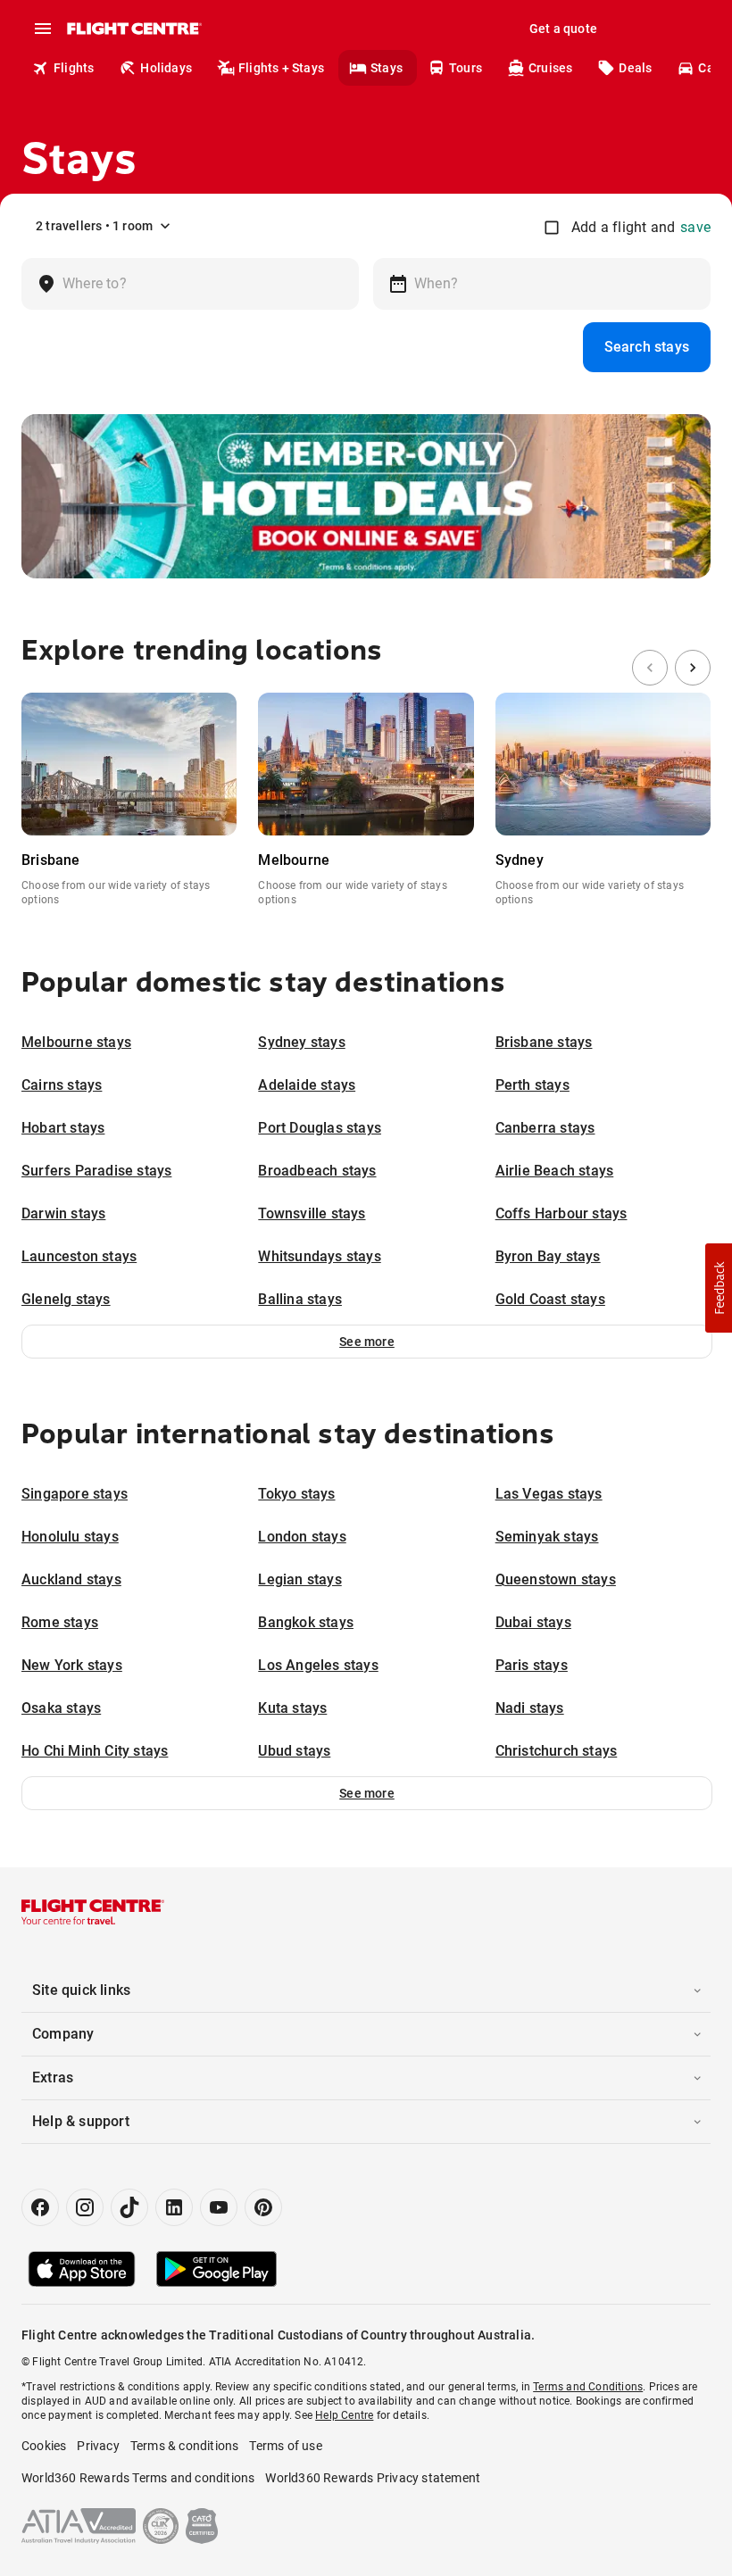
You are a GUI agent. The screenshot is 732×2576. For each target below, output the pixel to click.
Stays (387, 68)
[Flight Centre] (133, 29)
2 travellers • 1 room (94, 226)
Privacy (98, 2446)
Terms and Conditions (588, 2387)
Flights (74, 68)
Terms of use (285, 2446)
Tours (466, 68)
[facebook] (40, 2207)
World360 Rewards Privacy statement (373, 2478)
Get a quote (563, 29)
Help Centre (344, 2415)
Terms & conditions (185, 2446)
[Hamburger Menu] (43, 29)
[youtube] (219, 2207)
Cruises (550, 68)
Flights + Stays (281, 68)
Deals (635, 68)
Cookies (44, 2446)
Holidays (166, 68)
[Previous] (650, 668)
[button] (367, 1342)
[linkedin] (174, 2207)
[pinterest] (263, 2207)
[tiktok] (129, 2207)
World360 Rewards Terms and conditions (138, 2478)
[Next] (693, 668)
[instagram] (85, 2207)
